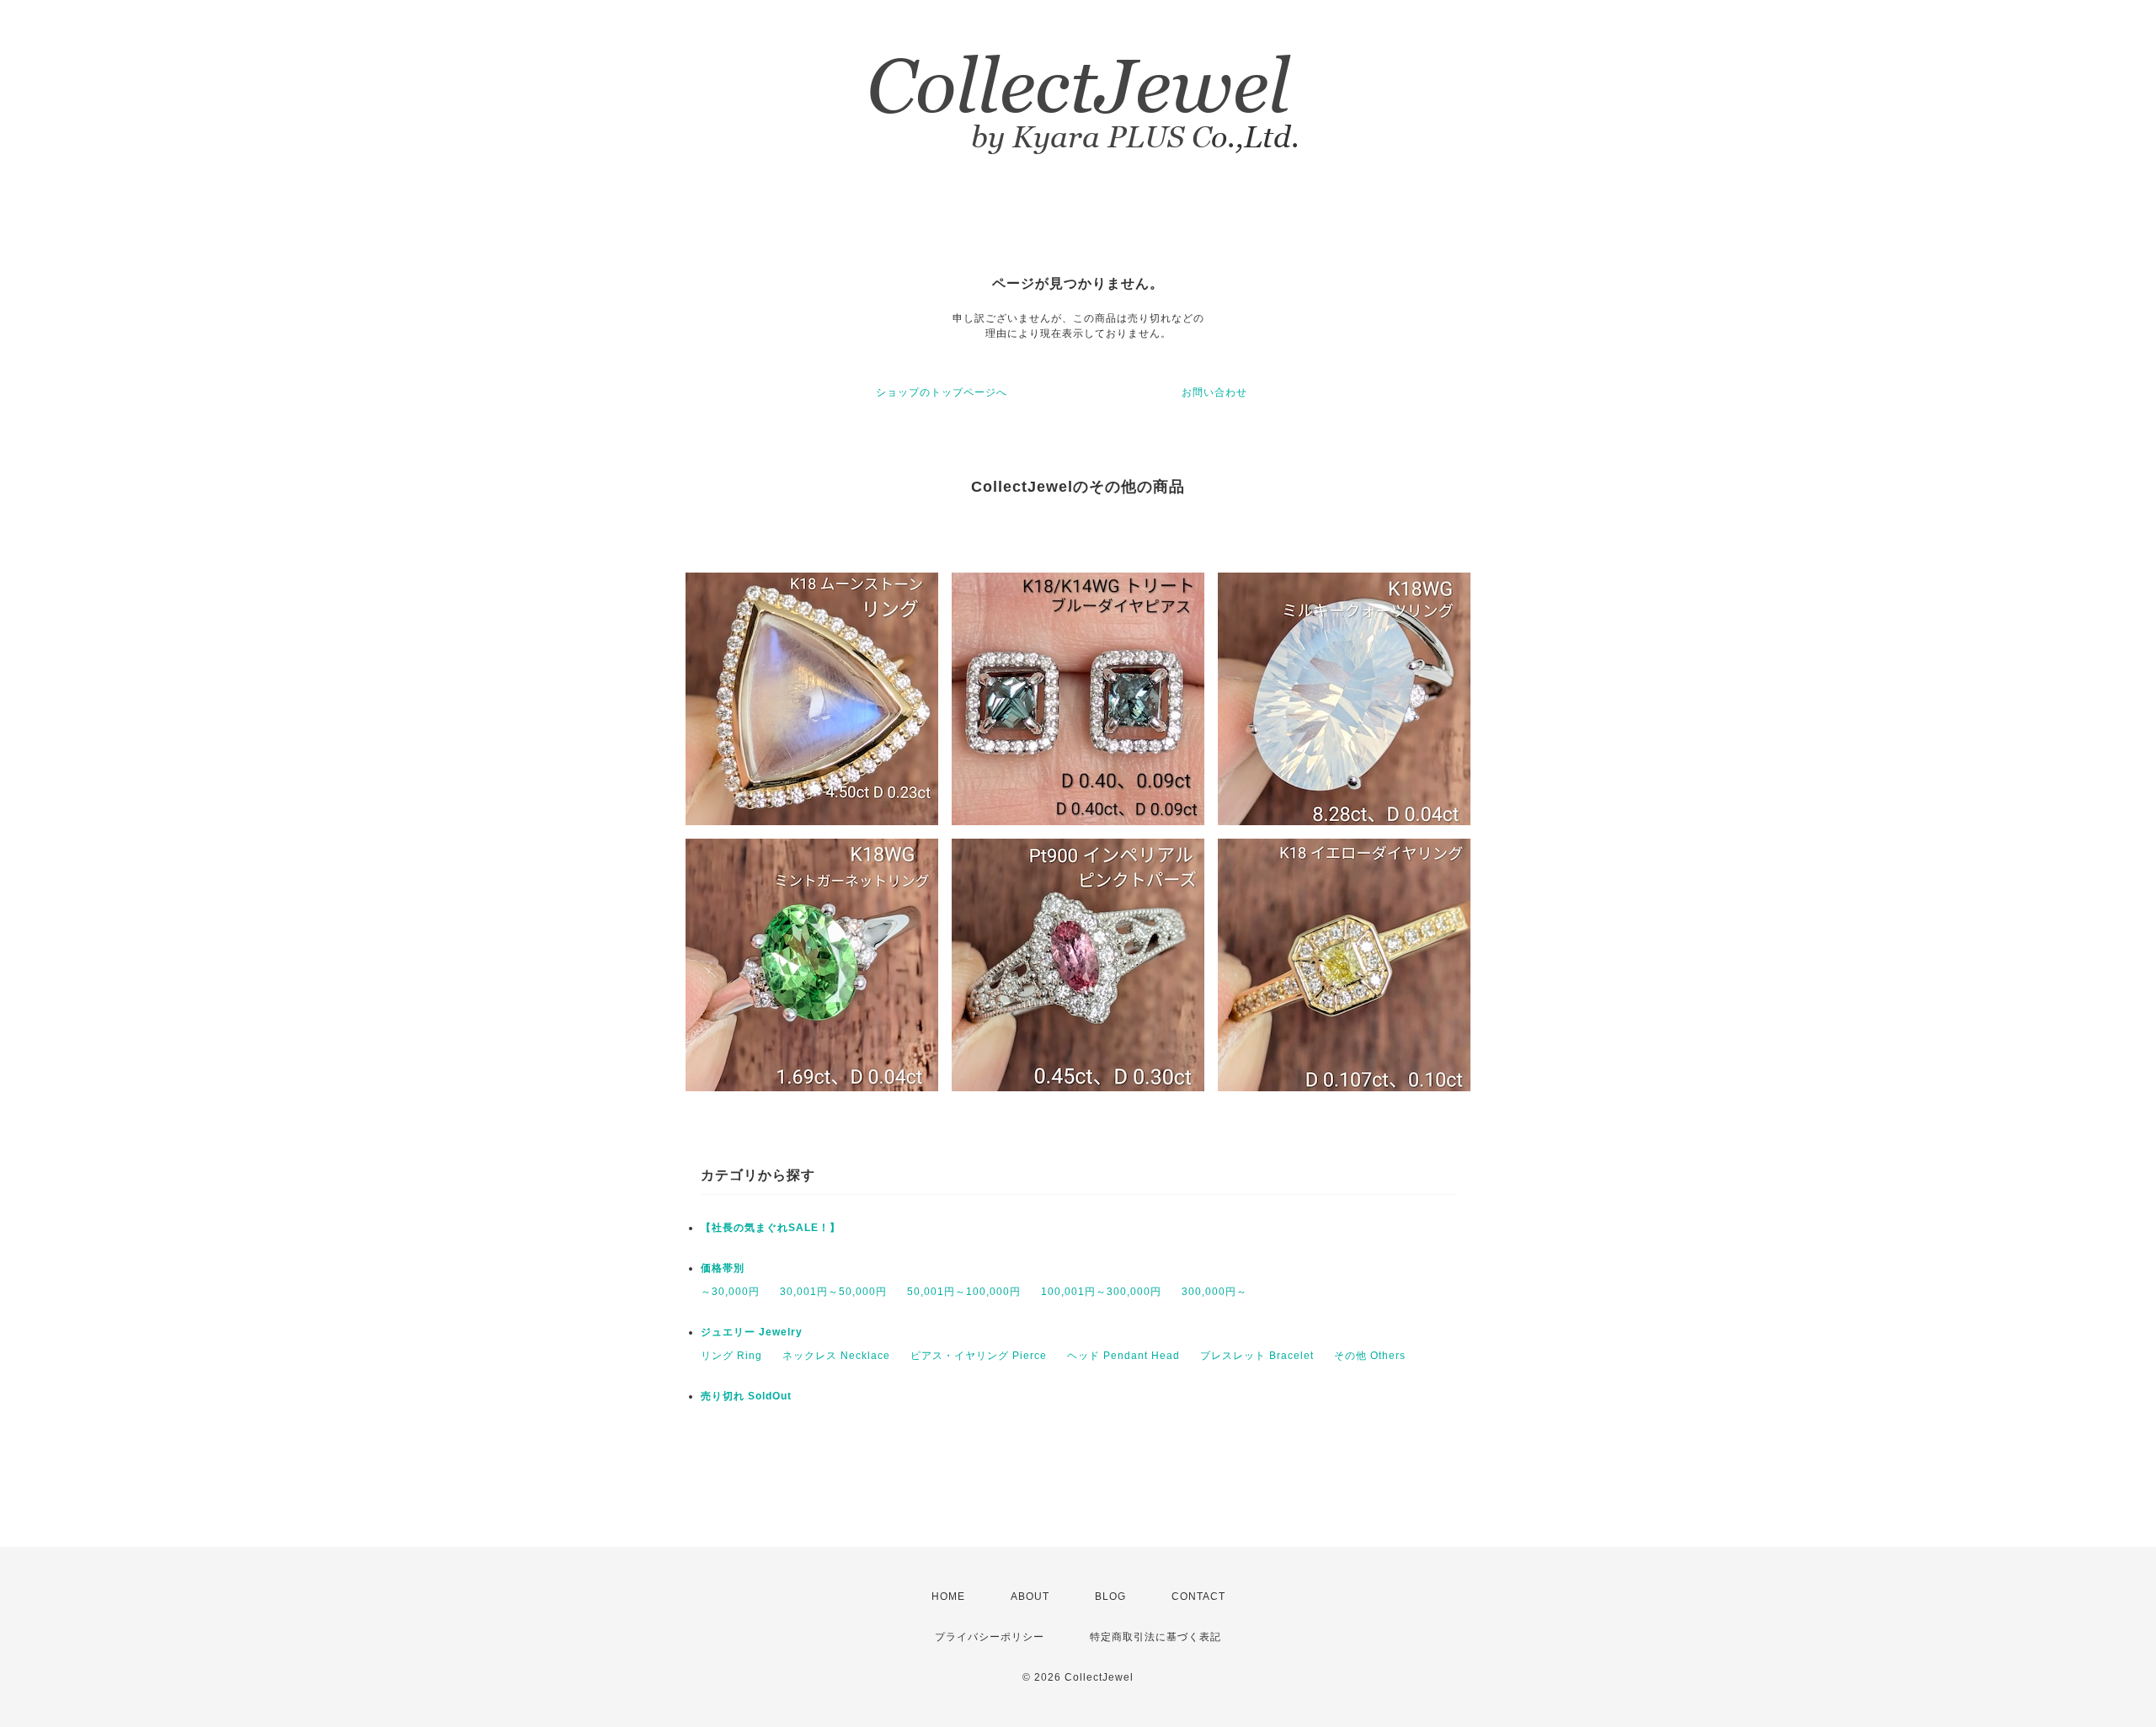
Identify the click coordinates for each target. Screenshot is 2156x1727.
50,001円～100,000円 (964, 1292)
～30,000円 (730, 1292)
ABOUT (1030, 1596)
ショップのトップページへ (942, 392)
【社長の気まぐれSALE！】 (771, 1228)
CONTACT (1198, 1596)
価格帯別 (723, 1268)
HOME (948, 1596)
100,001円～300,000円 (1101, 1292)
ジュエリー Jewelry (752, 1332)
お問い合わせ (1214, 392)
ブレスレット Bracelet (1257, 1356)
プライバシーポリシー (990, 1637)
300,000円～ (1214, 1292)
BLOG (1110, 1596)
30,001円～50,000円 (833, 1292)
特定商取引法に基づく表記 (1155, 1637)
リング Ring (731, 1356)
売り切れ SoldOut (746, 1396)
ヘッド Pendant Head (1123, 1356)
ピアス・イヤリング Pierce (979, 1356)
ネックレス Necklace (836, 1356)
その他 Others (1370, 1356)
